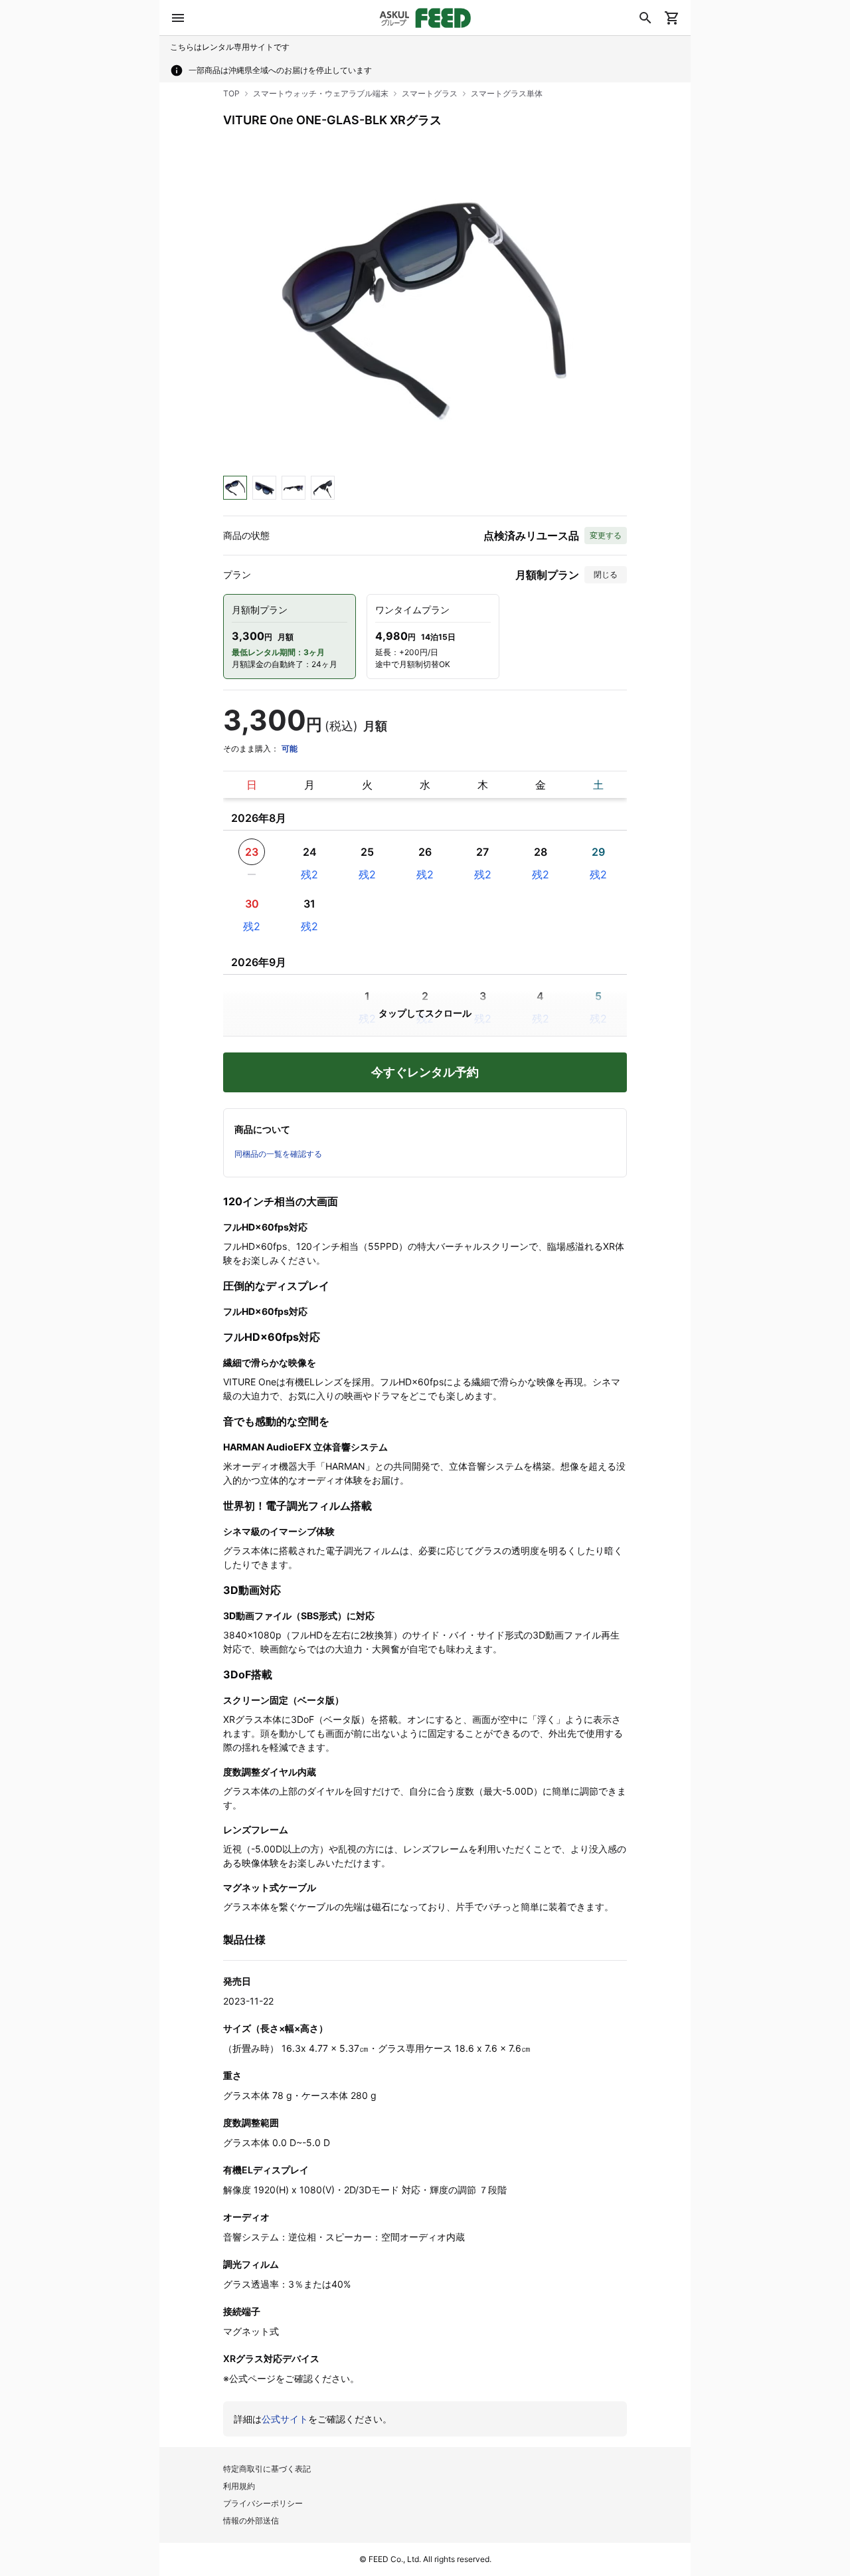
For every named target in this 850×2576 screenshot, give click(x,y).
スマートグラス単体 (507, 93)
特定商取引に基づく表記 (267, 2469)
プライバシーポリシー (263, 2503)
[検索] (645, 18)
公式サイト (285, 2419)
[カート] (672, 18)
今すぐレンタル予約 (425, 1072)
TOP (231, 93)
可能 (290, 748)
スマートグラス (430, 93)
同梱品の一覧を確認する (278, 1154)
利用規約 (239, 2486)
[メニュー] (178, 18)
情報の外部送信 (251, 2521)
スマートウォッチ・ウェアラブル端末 (321, 93)
